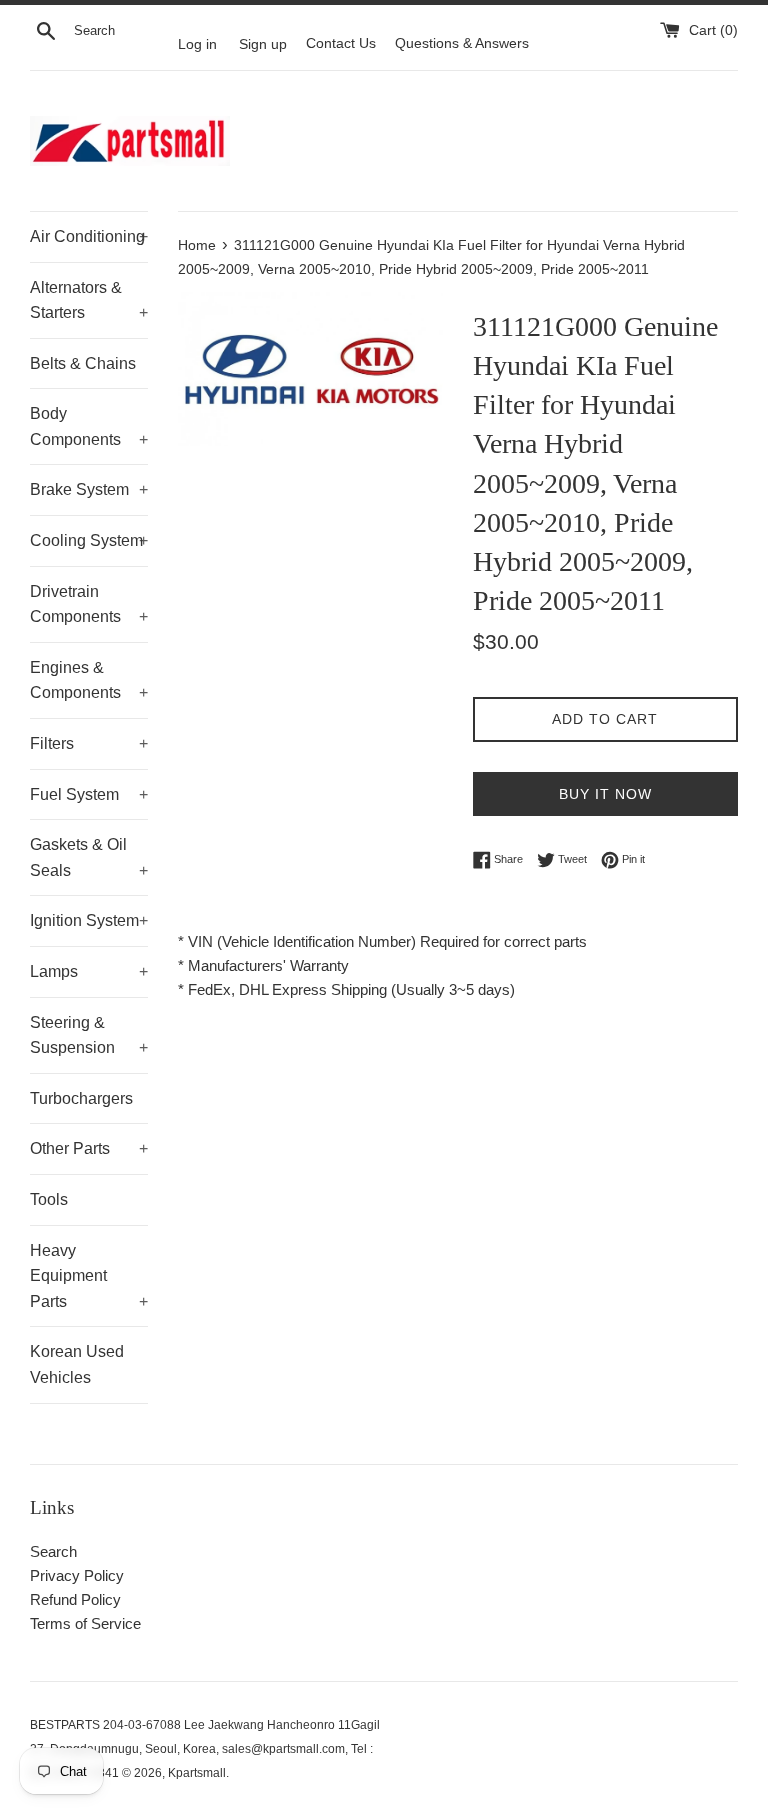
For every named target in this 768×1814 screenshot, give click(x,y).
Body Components (89, 426)
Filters (89, 743)
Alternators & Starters (89, 300)
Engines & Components (89, 680)
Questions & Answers (462, 43)
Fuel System (89, 794)
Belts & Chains (83, 363)
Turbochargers (81, 1098)
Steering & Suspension (89, 1035)
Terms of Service (85, 1623)
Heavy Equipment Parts (89, 1276)
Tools (49, 1199)
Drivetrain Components (89, 604)
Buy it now (605, 794)
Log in (197, 43)
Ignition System (89, 920)
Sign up (263, 43)
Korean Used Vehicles (77, 1364)
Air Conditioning (89, 236)
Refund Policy (75, 1599)
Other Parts (89, 1148)
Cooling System (89, 540)
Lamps (89, 971)
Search (53, 1551)
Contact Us (341, 43)
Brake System (89, 489)
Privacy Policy (77, 1575)
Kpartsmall (197, 1773)
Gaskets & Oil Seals (89, 857)
